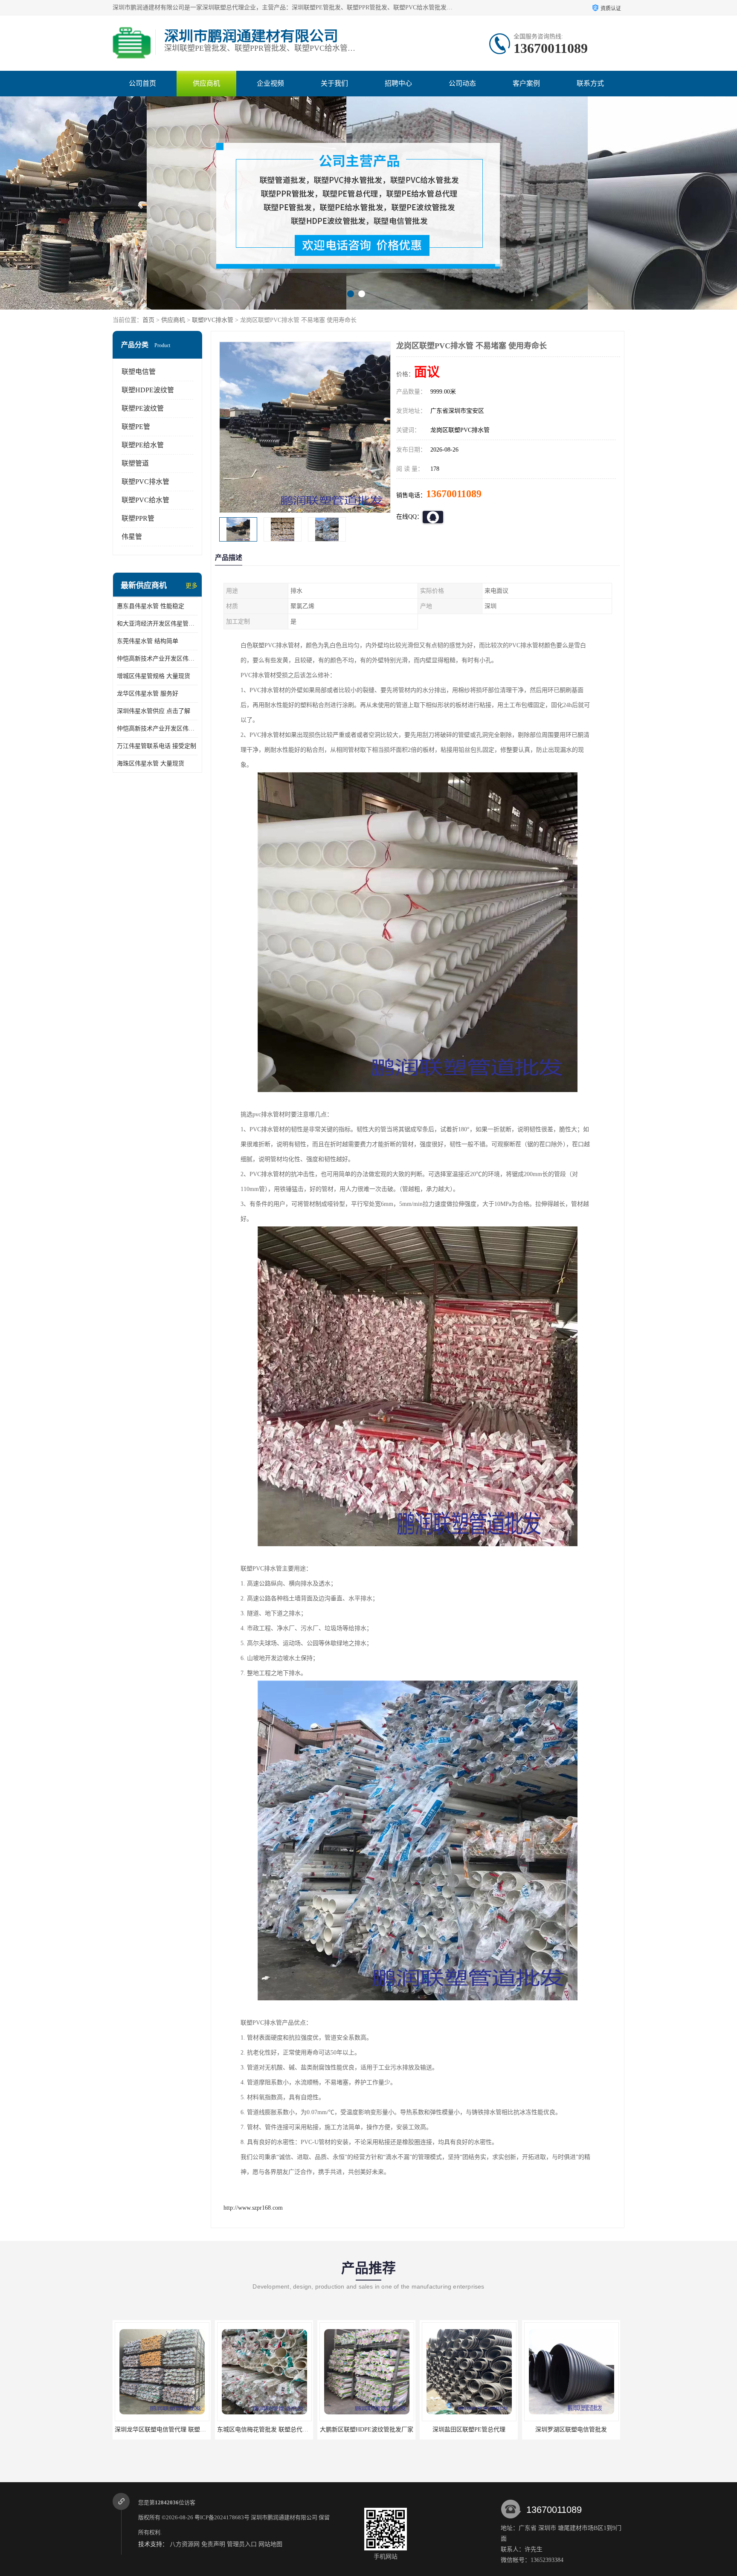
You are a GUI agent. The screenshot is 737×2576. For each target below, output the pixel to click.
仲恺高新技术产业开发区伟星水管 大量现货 (157, 729)
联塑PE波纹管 (143, 408)
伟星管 (132, 537)
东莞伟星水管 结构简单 (148, 641)
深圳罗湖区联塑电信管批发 (366, 2430)
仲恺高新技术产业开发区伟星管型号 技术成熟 (157, 659)
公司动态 (462, 83)
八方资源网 (185, 2544)
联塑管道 (135, 463)
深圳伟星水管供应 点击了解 (154, 711)
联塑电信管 (139, 372)
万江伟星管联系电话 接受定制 (157, 746)
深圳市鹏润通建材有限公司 (284, 2517)
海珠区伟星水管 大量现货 (151, 764)
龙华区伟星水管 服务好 (148, 694)
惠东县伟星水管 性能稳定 (151, 606)
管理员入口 (242, 2544)
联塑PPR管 (138, 518)
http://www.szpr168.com (253, 2208)
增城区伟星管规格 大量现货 (154, 676)
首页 (148, 320)
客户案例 (526, 83)
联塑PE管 (136, 427)
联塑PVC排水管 (213, 320)
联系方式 (590, 83)
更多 (192, 586)
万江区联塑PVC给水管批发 (469, 2430)
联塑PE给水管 (143, 445)
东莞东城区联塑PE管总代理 (571, 2430)
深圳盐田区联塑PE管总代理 (264, 2430)
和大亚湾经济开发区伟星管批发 (157, 624)
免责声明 (213, 2544)
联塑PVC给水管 (145, 500)
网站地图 (270, 2544)
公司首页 (142, 83)
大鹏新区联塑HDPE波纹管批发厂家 (162, 2430)
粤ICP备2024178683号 (222, 2517)
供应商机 (206, 83)
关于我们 (334, 83)
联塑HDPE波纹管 (148, 390)
